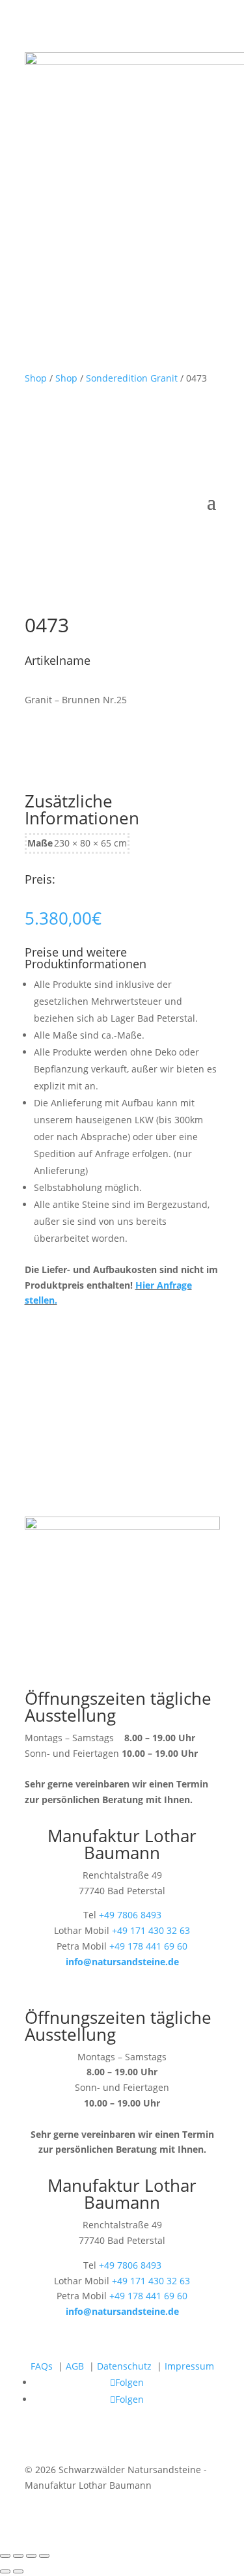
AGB (75, 2366)
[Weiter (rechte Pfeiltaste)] (18, 2571)
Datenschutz (124, 2366)
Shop (36, 378)
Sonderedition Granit (132, 378)
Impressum (189, 2366)
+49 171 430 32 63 (151, 1930)
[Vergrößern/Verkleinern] (5, 2556)
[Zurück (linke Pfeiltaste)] (5, 2571)
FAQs (42, 2366)
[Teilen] (31, 2556)
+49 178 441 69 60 (148, 1946)
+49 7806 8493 (130, 1915)
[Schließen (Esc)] (44, 2556)
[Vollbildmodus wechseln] (18, 2556)
